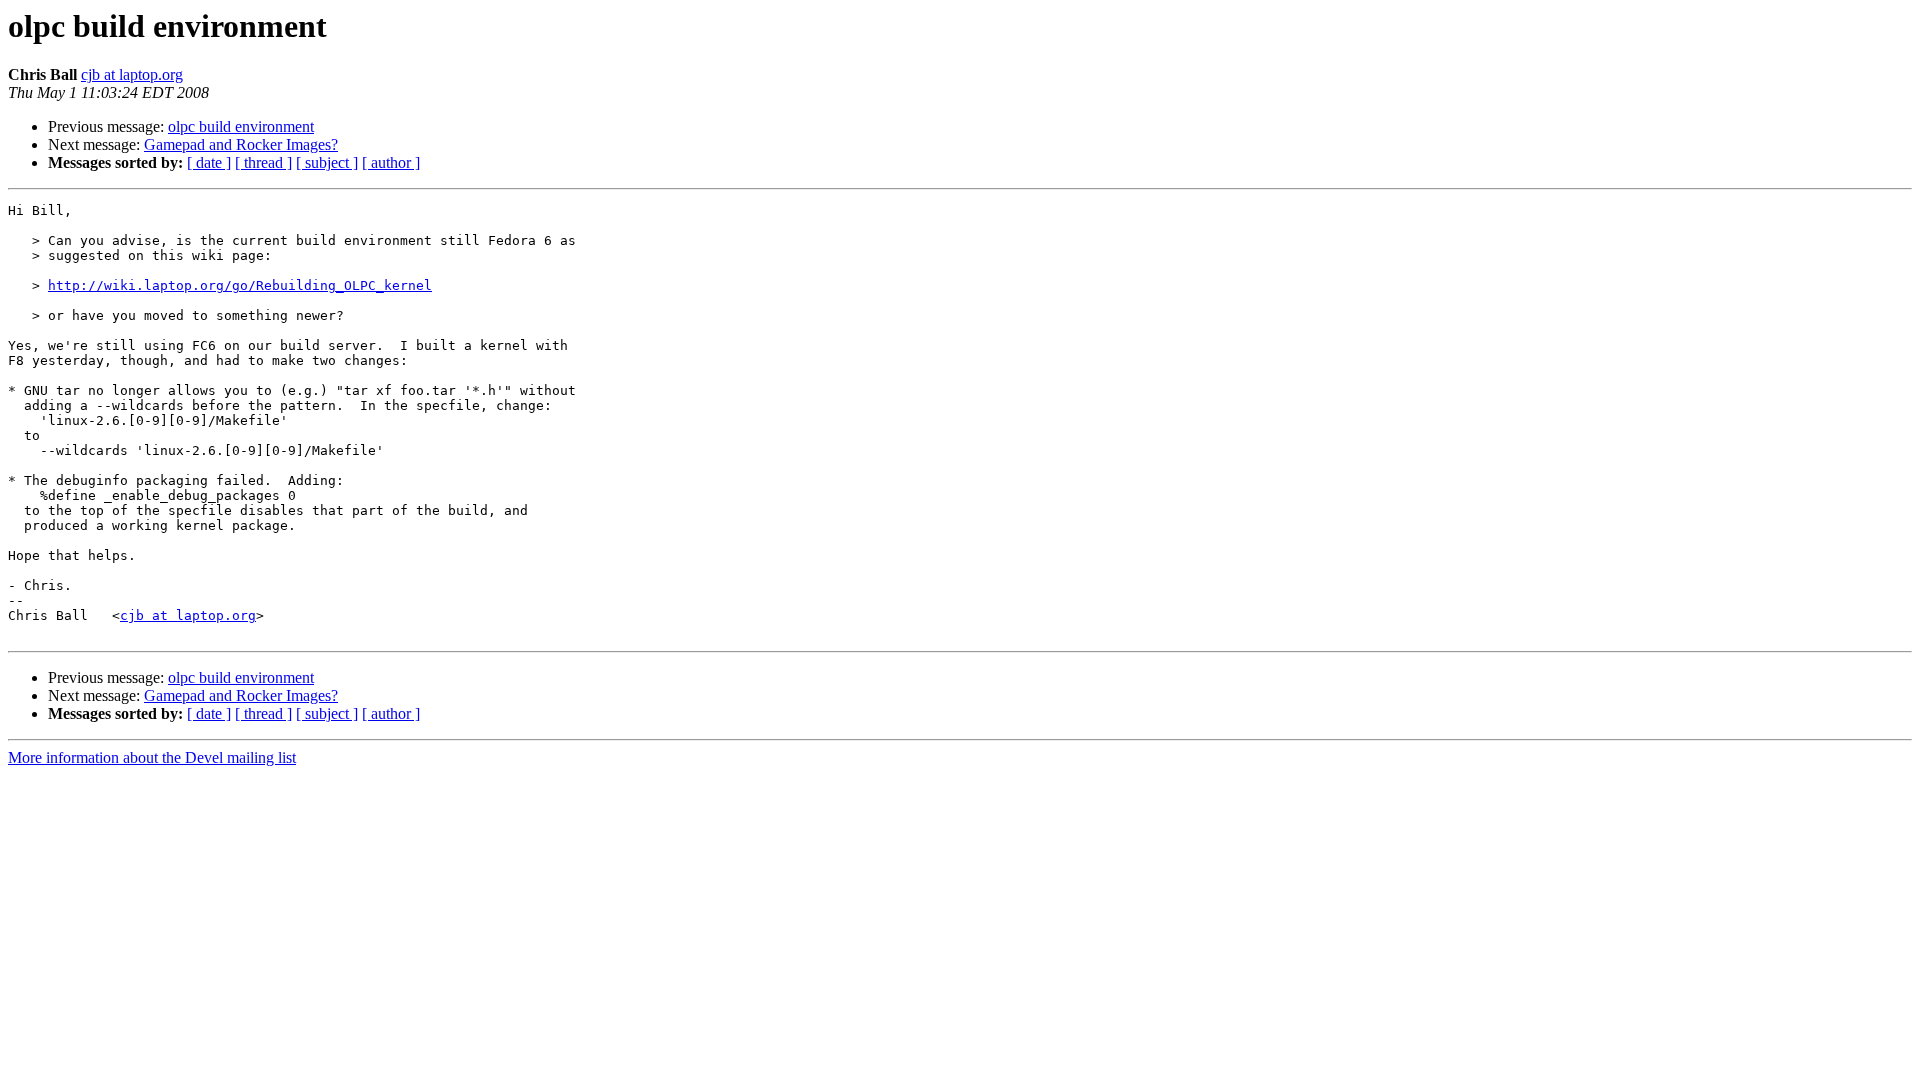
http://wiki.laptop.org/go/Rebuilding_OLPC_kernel (240, 285)
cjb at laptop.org (132, 74)
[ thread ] (263, 162)
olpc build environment (241, 126)
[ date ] (209, 162)
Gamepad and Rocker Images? (241, 144)
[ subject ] (327, 162)
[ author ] (391, 162)
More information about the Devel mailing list (152, 757)
